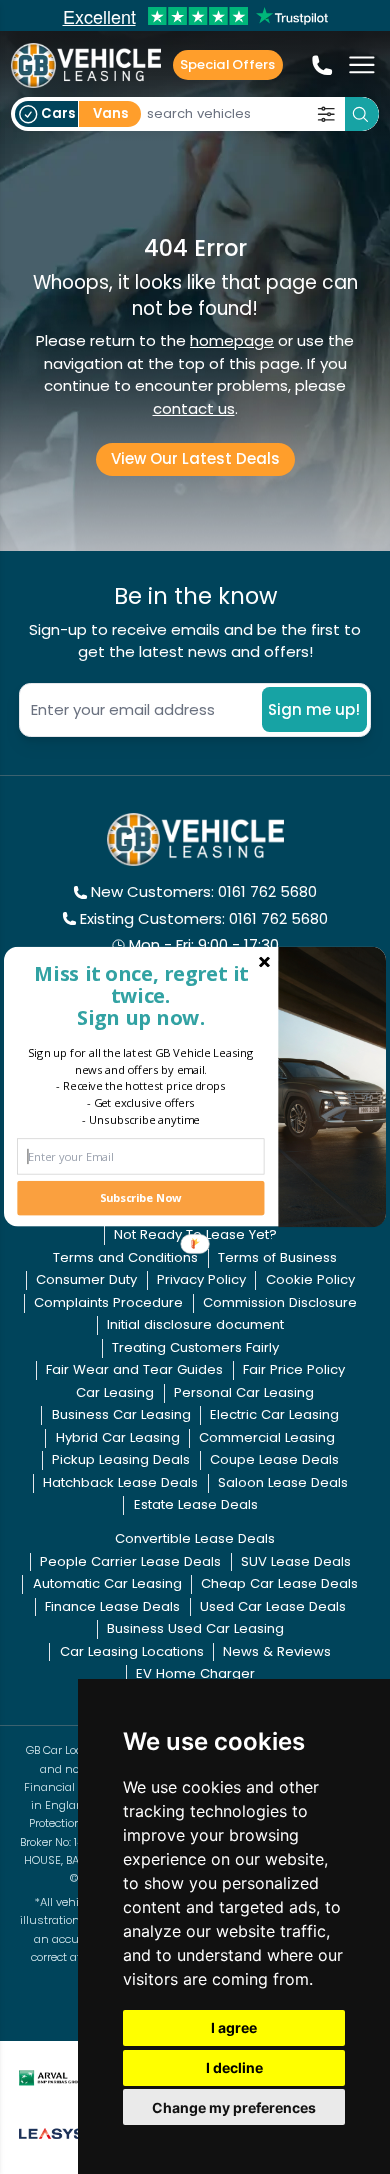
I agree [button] (234, 2027)
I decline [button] (234, 2067)
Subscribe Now (141, 1197)
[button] (140, 995)
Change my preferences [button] (234, 2107)
